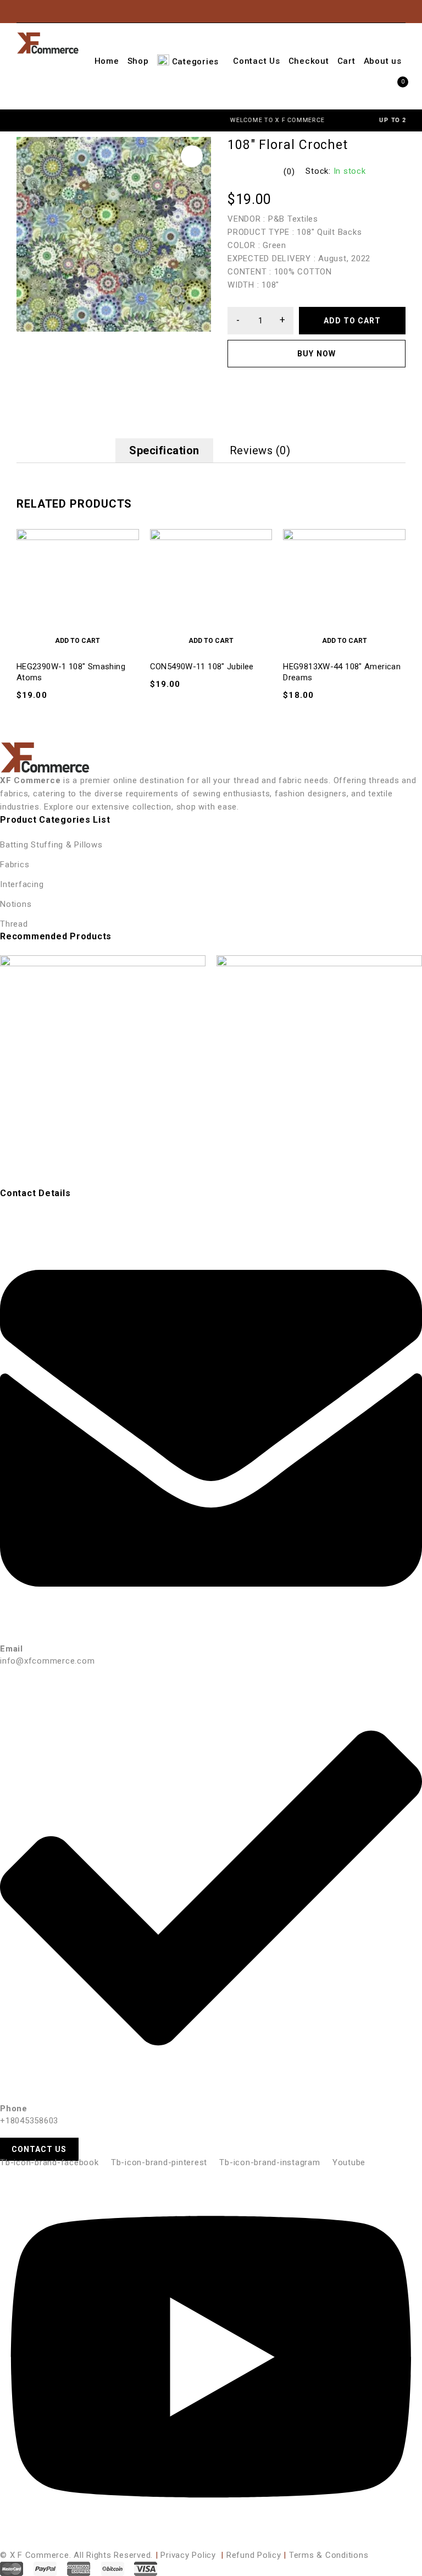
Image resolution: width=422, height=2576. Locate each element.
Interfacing (22, 884)
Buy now (316, 354)
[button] (192, 156)
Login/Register (395, 12)
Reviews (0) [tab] (260, 450)
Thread (14, 924)
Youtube (374, 11)
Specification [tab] (164, 450)
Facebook (322, 11)
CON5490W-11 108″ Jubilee (202, 667)
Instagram (339, 11)
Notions (16, 904)
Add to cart (352, 321)
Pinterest (357, 11)
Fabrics (15, 865)
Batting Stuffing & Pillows (51, 845)
